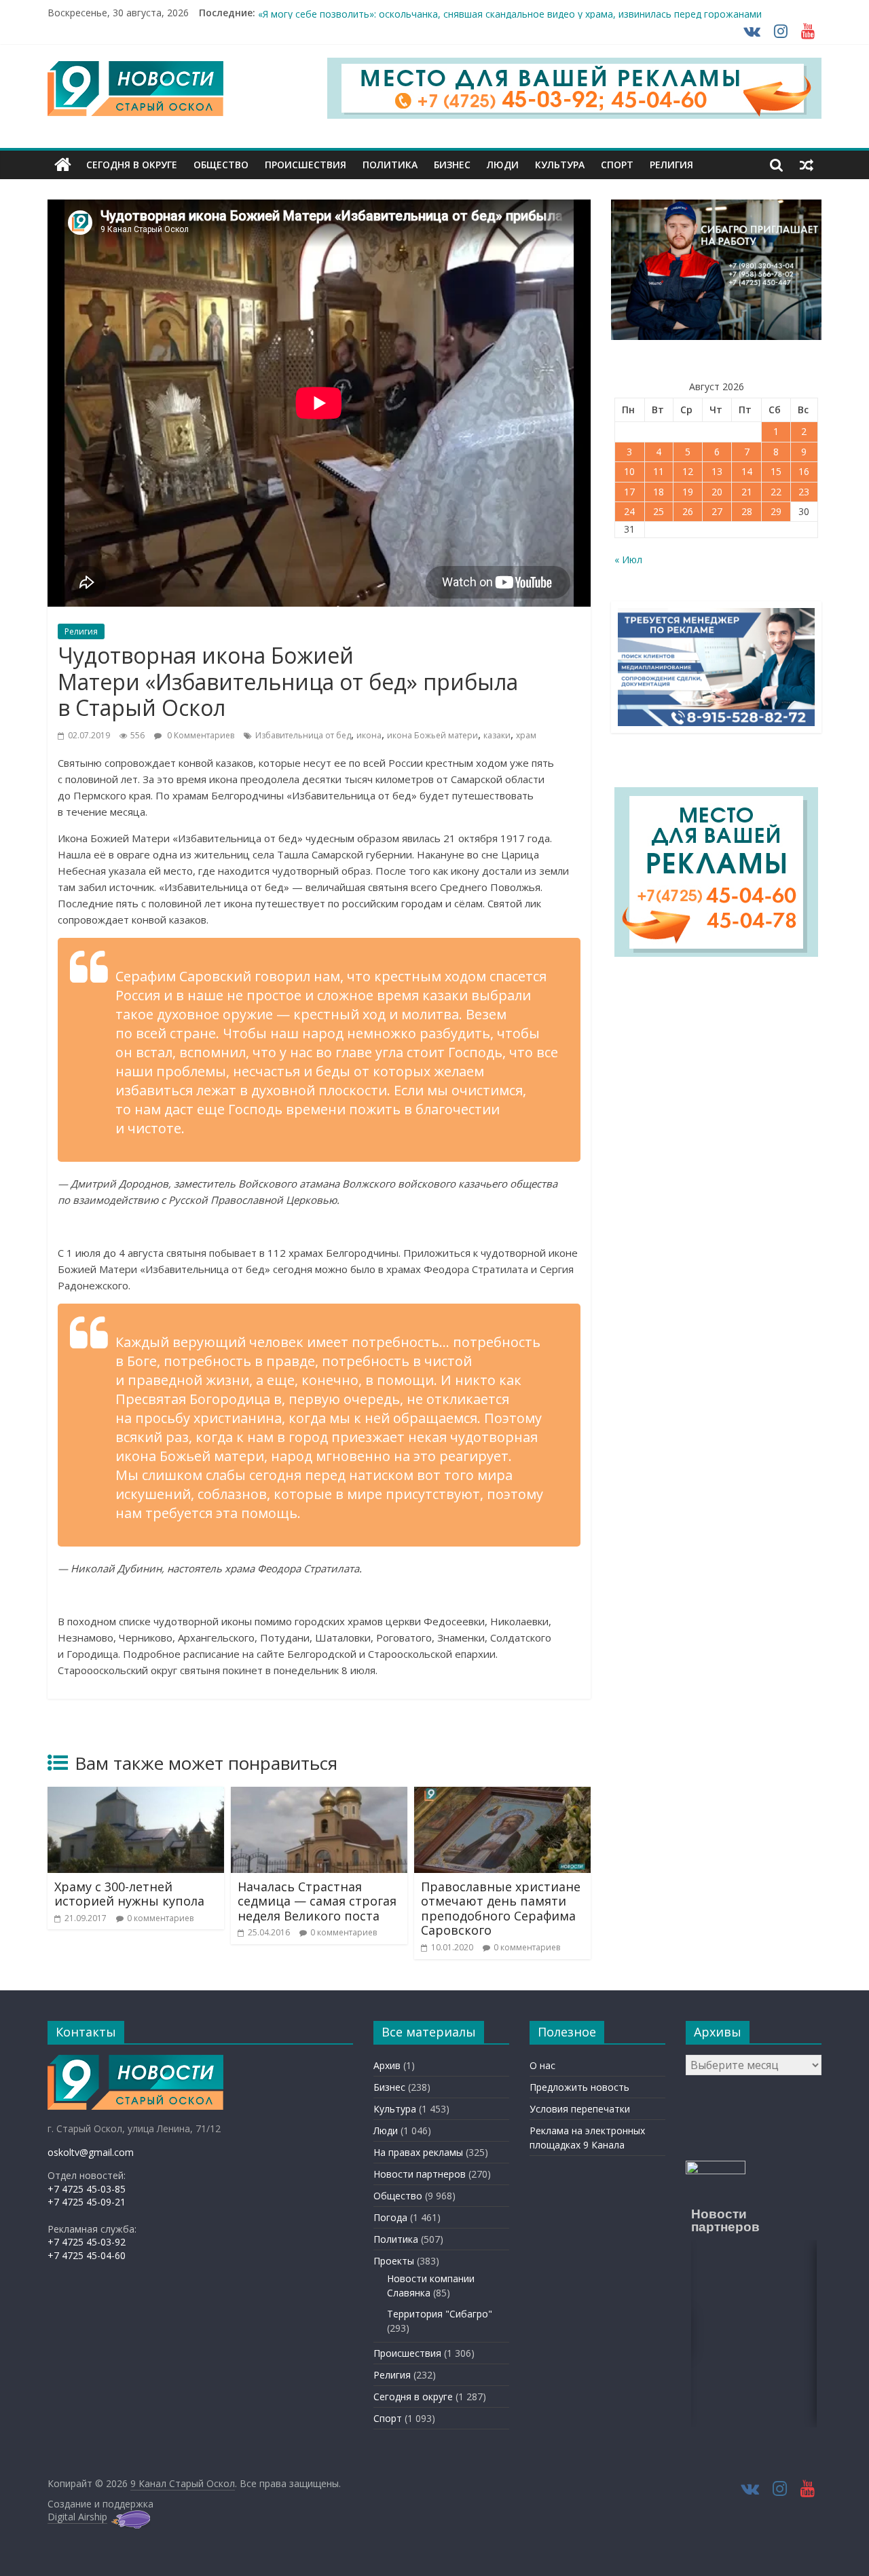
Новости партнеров (420, 2174)
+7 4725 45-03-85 (87, 2189)
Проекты (394, 2261)
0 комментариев (160, 1918)
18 (659, 492)
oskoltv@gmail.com (91, 2152)
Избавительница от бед (303, 735)
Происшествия (306, 165)
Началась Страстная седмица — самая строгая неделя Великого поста (317, 1901)
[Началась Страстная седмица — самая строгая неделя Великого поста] (319, 1795)
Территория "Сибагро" (440, 2314)
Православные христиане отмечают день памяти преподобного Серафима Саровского (501, 1909)
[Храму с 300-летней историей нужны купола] (136, 1795)
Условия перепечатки (580, 2109)
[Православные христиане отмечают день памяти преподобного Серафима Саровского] (502, 1795)
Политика (390, 165)
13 (717, 471)
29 (776, 511)
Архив (387, 2065)
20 (717, 492)
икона (369, 735)
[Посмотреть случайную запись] (807, 165)
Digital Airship (77, 2517)
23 (804, 492)
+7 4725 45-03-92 (87, 2242)
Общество (221, 165)
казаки (497, 735)
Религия (671, 165)
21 (747, 492)
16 (804, 471)
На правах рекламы (418, 2152)
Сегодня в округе (132, 165)
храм (526, 735)
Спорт (617, 165)
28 (747, 511)
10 (629, 471)
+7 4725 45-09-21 (87, 2202)
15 (776, 471)
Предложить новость (579, 2087)
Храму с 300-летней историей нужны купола (129, 1894)
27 (717, 511)
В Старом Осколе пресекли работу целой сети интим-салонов (403, 13)
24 (629, 511)
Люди (503, 165)
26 (688, 511)
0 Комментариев (200, 735)
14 (747, 471)
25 (659, 511)
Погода (390, 2217)
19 (688, 492)
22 (776, 492)
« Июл (628, 560)
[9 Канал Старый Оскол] (63, 165)
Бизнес (452, 165)
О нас (542, 2065)
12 (688, 471)
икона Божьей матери (432, 735)
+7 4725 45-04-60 (87, 2255)
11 (659, 471)
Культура (560, 165)
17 (629, 492)
